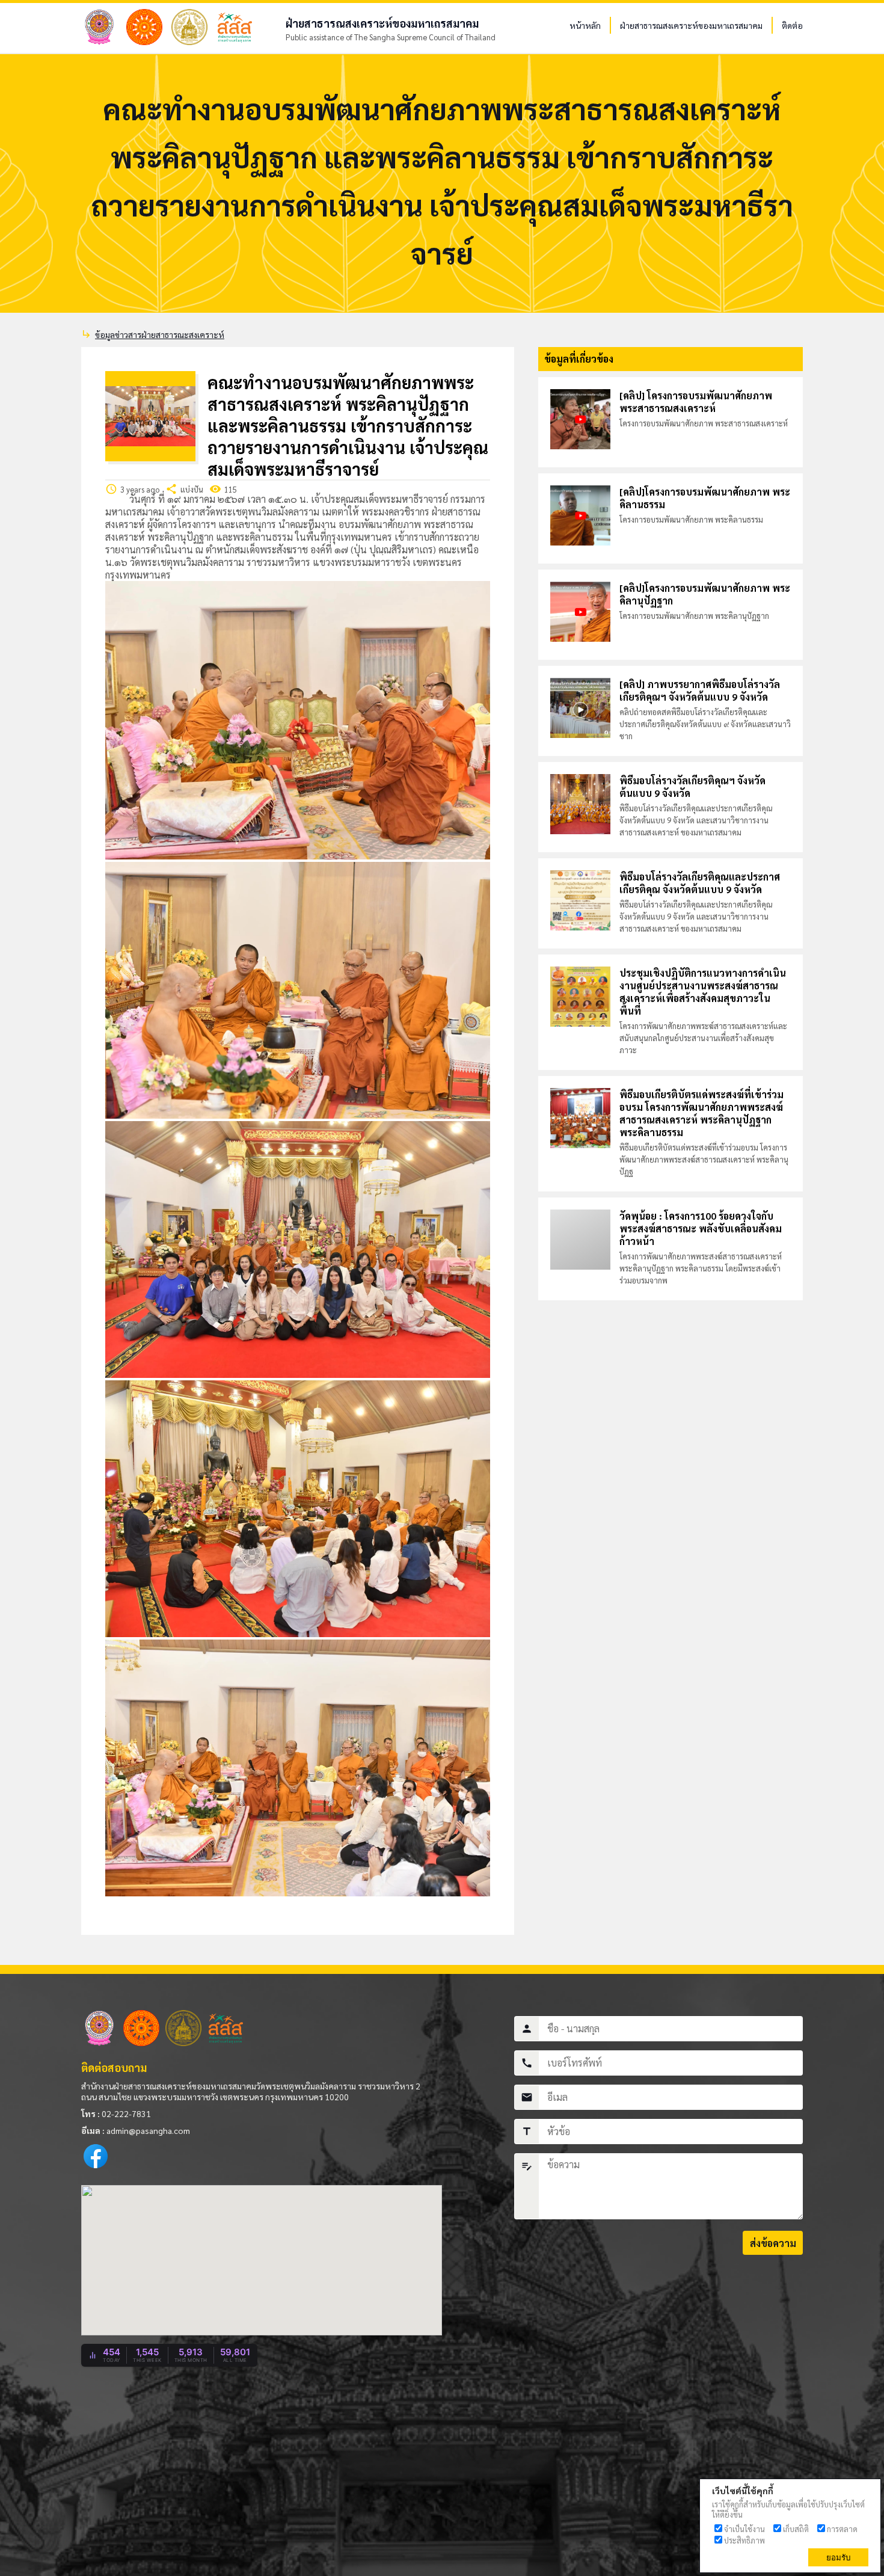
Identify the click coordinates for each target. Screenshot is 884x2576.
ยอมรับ (838, 2558)
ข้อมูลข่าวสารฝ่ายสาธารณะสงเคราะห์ (160, 334)
